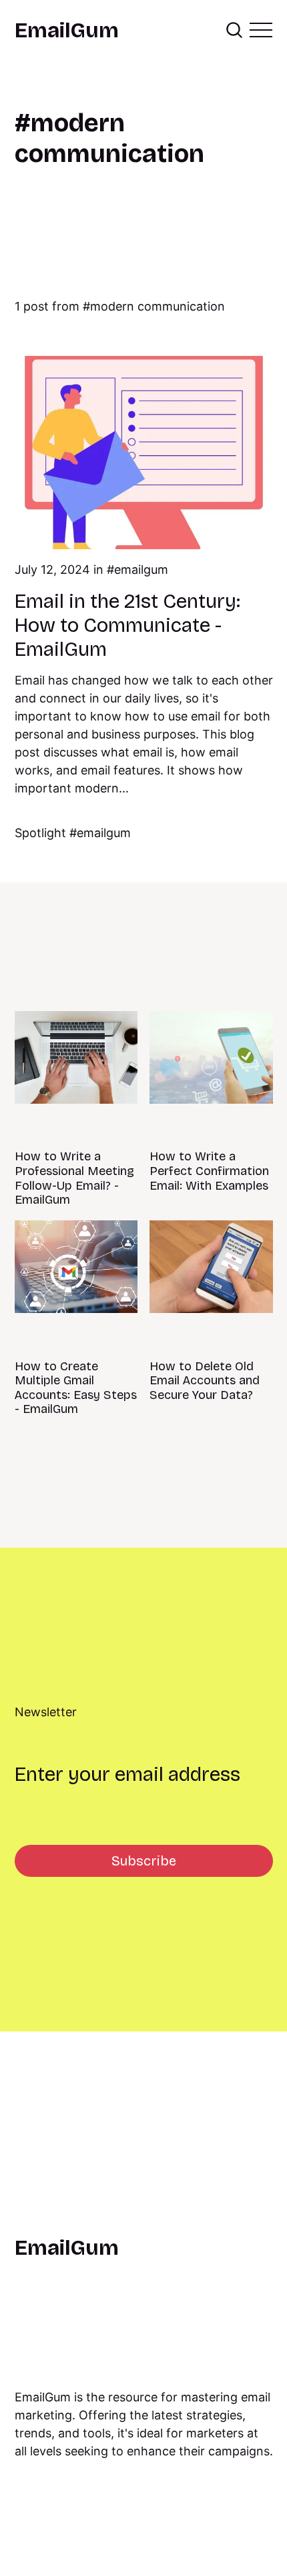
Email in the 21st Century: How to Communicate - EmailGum (127, 625)
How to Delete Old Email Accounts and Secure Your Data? (205, 1381)
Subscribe (144, 1861)
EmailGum (67, 31)
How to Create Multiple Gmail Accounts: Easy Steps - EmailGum (76, 1388)
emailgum (141, 570)
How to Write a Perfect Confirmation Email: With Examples (209, 1171)
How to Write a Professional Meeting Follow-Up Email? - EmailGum (74, 1178)
